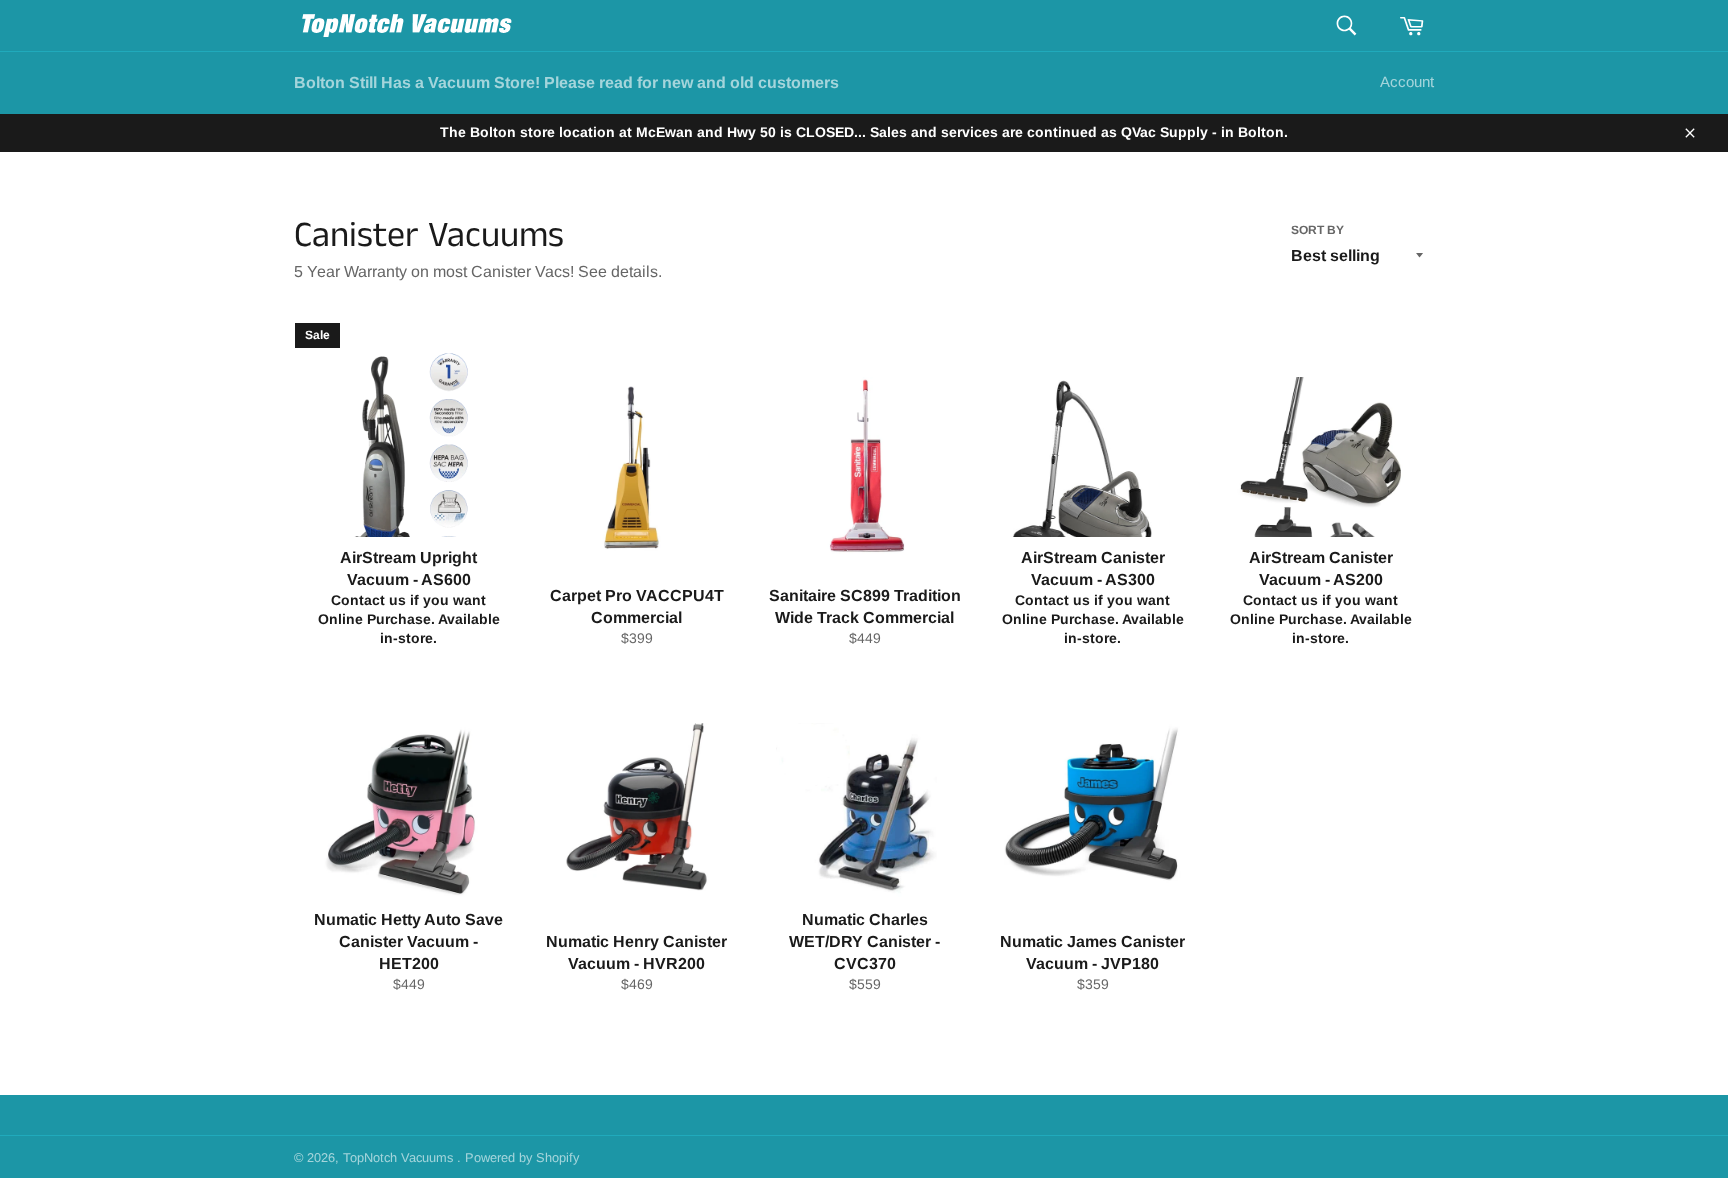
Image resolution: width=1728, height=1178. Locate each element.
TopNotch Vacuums (400, 1157)
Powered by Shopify (522, 1157)
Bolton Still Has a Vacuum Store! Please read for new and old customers (566, 82)
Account (1407, 81)
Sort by (1317, 230)
